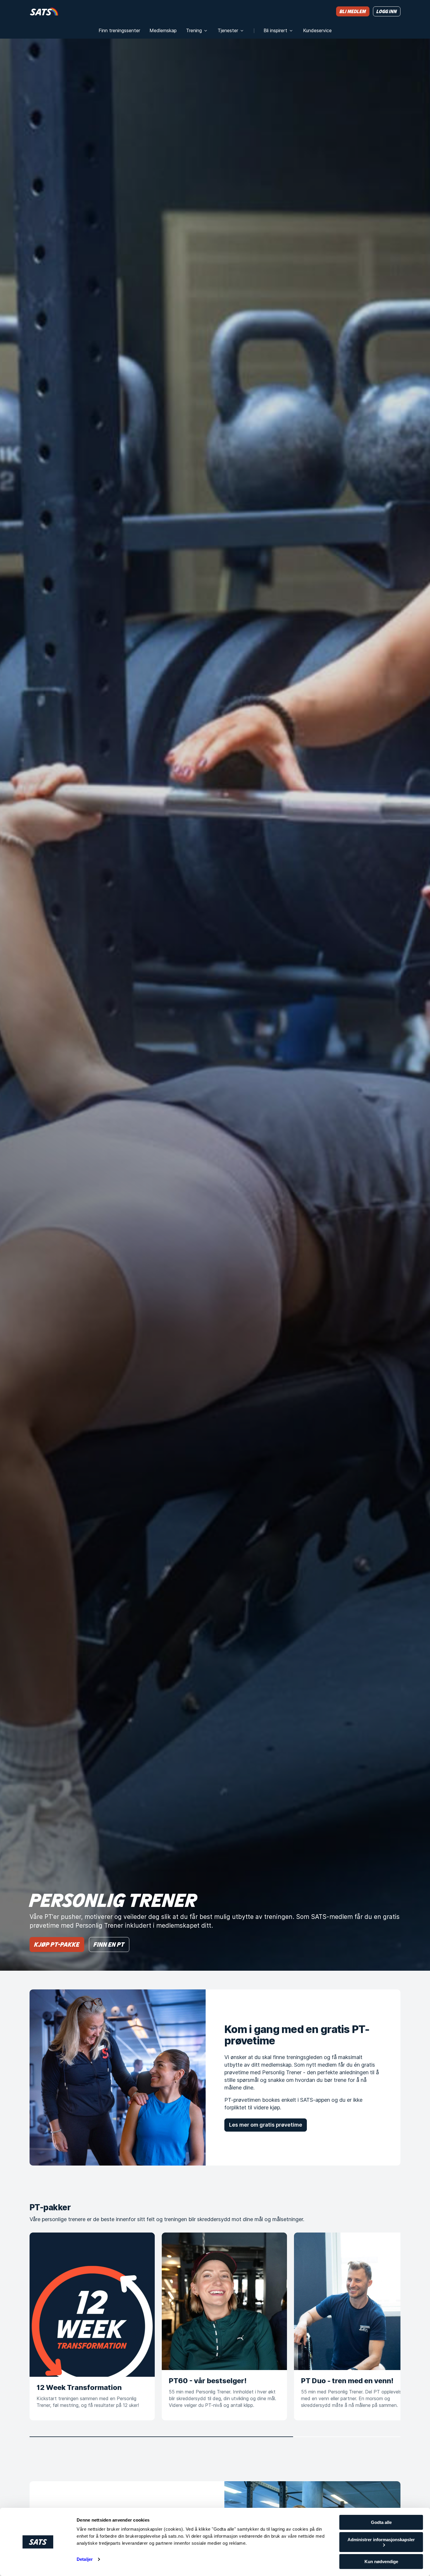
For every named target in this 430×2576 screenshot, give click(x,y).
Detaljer (85, 2559)
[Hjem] (44, 11)
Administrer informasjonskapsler (381, 2540)
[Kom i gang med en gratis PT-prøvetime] (118, 2077)
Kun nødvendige (381, 2562)
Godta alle (381, 2522)
